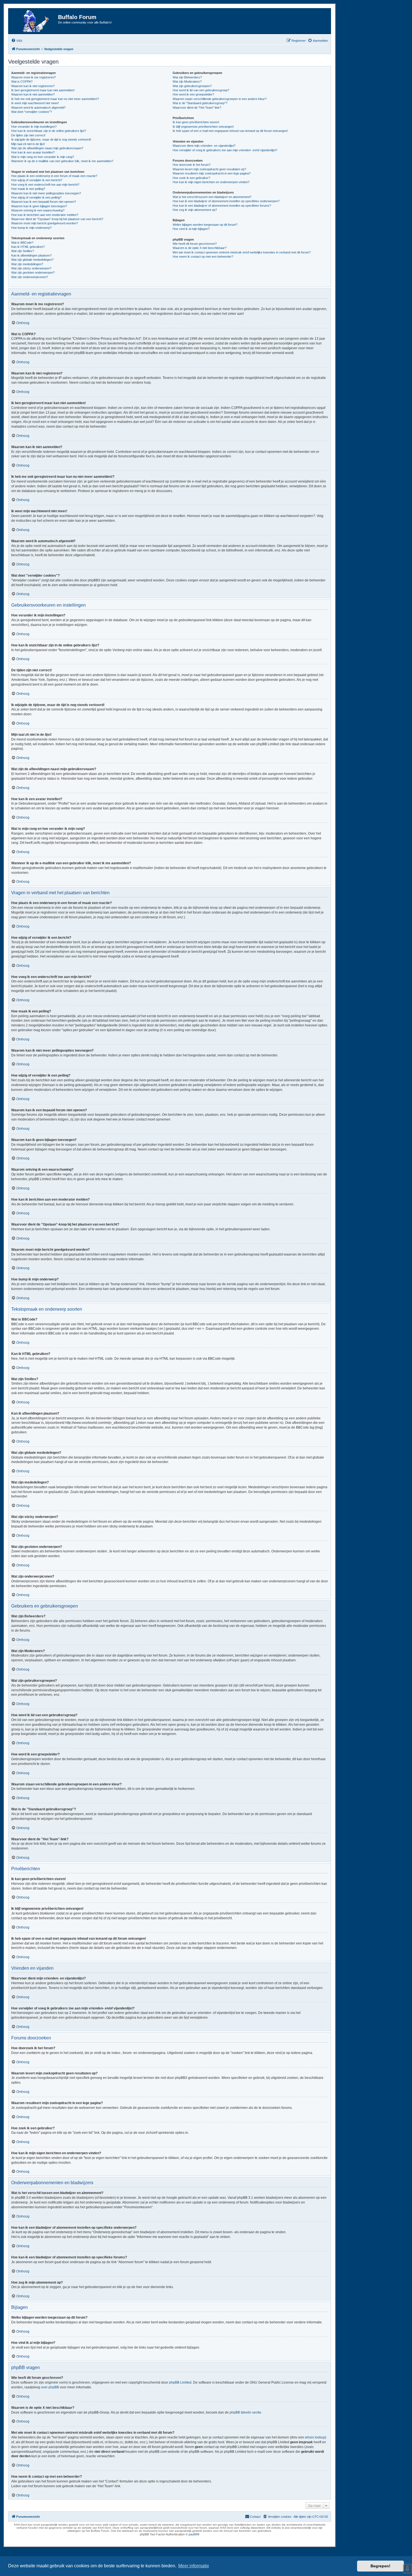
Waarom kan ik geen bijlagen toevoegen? (39, 206)
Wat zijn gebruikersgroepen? (192, 86)
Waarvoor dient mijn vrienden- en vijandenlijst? (204, 146)
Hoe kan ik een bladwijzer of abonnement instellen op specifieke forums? (222, 206)
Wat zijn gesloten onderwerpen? (33, 272)
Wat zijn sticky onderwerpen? (31, 268)
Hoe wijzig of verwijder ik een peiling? (36, 197)
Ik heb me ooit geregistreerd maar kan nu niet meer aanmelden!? (55, 99)
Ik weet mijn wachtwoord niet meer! (35, 103)
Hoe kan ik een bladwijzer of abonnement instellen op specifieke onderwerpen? (226, 201)
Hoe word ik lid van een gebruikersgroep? (201, 90)
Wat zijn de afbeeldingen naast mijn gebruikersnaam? (47, 148)
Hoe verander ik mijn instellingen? (34, 127)
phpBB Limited (180, 2382)
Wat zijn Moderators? (187, 81)
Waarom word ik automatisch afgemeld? (38, 108)
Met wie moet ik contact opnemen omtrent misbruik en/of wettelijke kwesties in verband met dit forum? (242, 252)
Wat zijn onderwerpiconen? (30, 277)
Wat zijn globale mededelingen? (32, 260)
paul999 (194, 2534)
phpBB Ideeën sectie (245, 2412)
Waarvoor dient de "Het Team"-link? (197, 108)
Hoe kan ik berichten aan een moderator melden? (45, 215)
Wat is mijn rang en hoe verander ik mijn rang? (43, 157)
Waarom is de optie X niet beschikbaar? (200, 248)
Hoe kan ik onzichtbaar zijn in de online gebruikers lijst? (49, 131)
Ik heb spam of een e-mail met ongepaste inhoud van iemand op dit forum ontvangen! (230, 131)
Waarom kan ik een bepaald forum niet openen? (44, 202)
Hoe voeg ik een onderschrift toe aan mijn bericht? (45, 185)
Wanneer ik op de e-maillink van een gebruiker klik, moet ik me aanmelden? (62, 161)
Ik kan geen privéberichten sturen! (196, 122)
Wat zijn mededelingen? (27, 264)
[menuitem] (17, 41)
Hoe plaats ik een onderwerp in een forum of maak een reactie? (54, 176)
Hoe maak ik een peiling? (28, 189)
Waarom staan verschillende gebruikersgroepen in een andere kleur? (220, 99)
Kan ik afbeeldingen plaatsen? (31, 255)
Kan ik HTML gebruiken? (28, 247)
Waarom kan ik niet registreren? (33, 86)
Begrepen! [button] (380, 2566)
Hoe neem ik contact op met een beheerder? (203, 257)
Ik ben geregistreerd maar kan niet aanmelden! (43, 90)
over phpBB (50, 2387)
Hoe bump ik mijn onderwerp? (31, 228)
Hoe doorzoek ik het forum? (192, 165)
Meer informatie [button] (194, 2566)
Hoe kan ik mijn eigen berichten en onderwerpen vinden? (211, 182)
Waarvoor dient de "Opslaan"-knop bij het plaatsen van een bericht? (57, 219)
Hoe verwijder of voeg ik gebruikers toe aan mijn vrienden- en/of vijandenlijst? (225, 150)
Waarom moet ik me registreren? (33, 77)
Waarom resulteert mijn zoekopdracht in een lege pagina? (212, 173)
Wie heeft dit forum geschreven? (195, 244)
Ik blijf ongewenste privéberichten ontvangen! (203, 127)
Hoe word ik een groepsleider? (193, 94)
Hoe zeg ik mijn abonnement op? (195, 210)
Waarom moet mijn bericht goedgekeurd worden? (45, 223)
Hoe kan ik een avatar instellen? (33, 152)
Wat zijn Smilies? (23, 251)
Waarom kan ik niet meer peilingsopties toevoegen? (46, 193)
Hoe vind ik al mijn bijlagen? (191, 229)
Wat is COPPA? (22, 81)
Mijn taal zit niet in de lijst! (28, 144)
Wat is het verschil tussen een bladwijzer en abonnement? (212, 197)
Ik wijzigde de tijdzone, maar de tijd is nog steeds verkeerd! (51, 139)
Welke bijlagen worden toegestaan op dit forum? (205, 225)
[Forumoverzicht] (34, 21)
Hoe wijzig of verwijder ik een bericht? (37, 180)
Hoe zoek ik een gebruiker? (191, 178)
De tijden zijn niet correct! (28, 135)
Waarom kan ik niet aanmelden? (33, 94)
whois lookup (315, 2437)
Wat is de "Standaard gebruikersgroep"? (200, 103)
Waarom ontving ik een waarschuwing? (38, 210)
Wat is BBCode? (22, 243)
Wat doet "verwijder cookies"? (32, 112)
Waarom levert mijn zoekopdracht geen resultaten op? (209, 169)
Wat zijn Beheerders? (187, 77)
